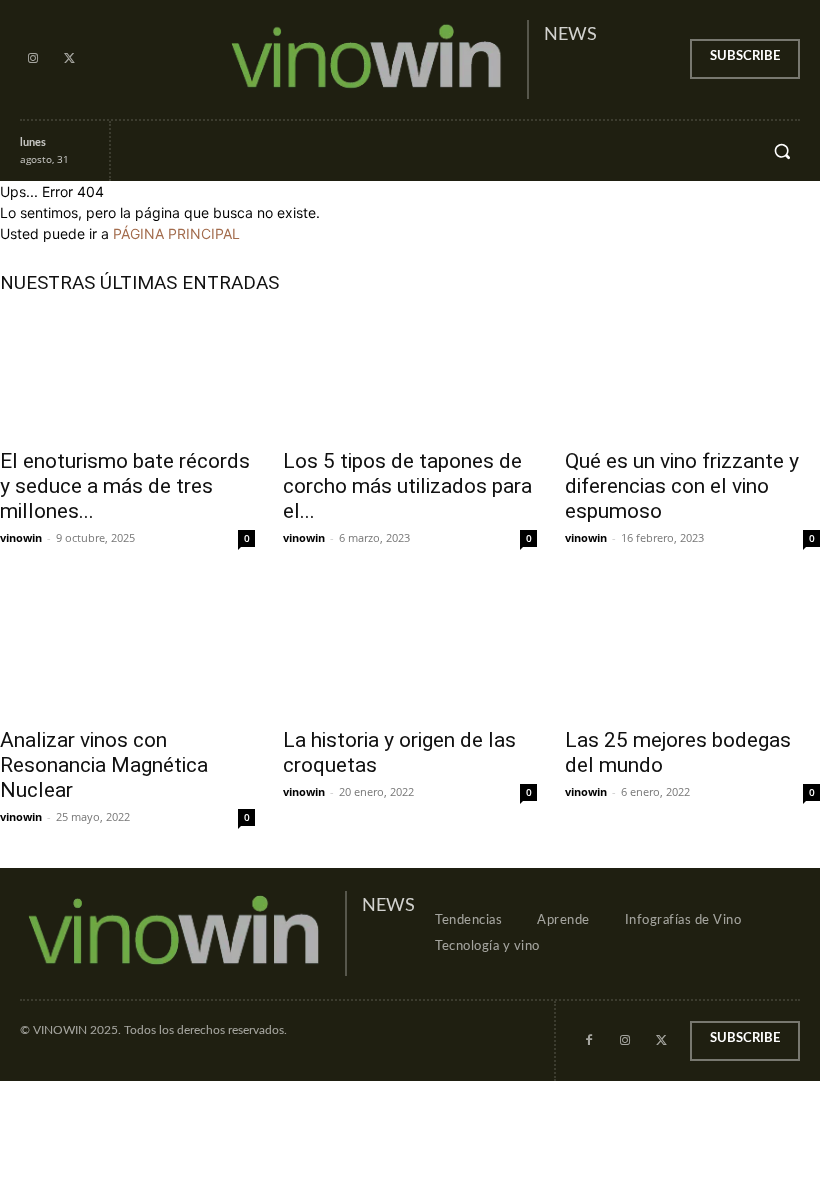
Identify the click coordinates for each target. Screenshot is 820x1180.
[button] (782, 151)
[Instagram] (33, 59)
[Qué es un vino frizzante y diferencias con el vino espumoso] (692, 374)
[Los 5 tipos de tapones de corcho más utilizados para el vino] (410, 374)
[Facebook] (589, 1041)
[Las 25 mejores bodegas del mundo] (692, 652)
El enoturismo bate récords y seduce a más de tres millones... (125, 486)
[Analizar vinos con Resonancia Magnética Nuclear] (127, 652)
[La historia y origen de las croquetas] (410, 652)
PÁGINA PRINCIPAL (176, 233)
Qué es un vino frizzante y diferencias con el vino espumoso (682, 486)
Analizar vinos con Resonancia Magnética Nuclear (104, 765)
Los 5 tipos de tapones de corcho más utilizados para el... (407, 486)
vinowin (21, 537)
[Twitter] (69, 59)
